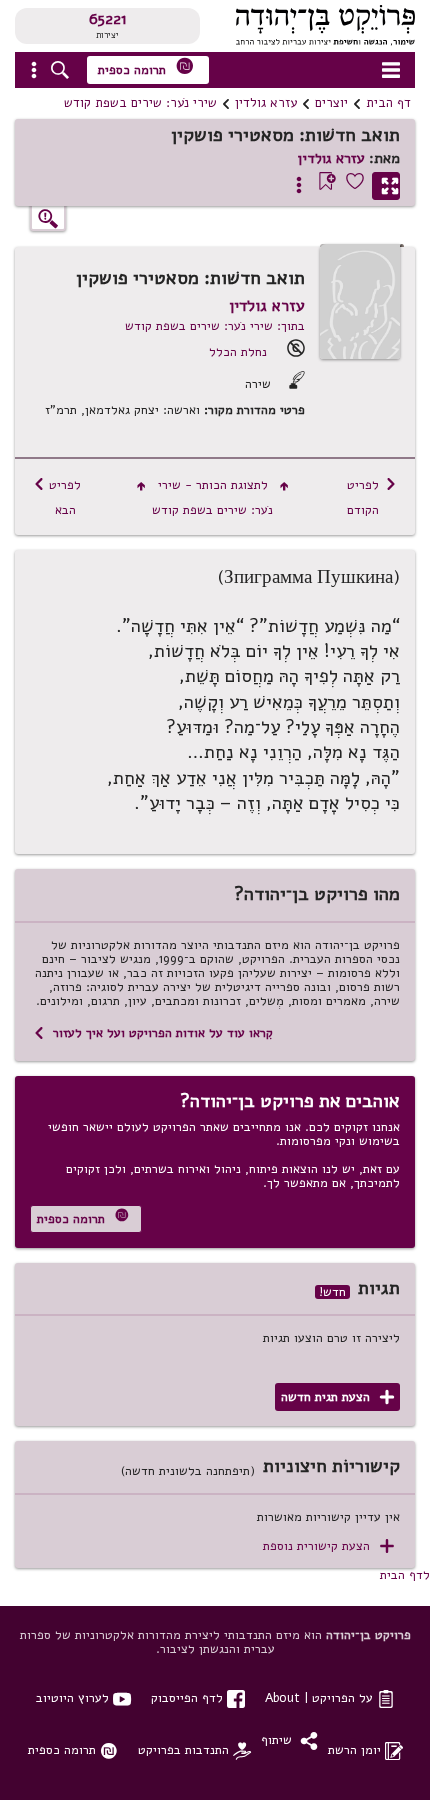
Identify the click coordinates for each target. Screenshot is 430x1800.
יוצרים (331, 103)
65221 (108, 19)
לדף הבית (405, 1574)
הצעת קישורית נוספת (328, 1546)
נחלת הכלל (238, 351)
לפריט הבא (57, 497)
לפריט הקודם (372, 497)
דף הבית (388, 103)
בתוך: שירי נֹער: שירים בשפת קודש (215, 325)
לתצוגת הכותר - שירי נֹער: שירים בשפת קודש (213, 497)
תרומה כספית (146, 67)
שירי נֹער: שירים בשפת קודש (140, 103)
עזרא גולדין (266, 103)
